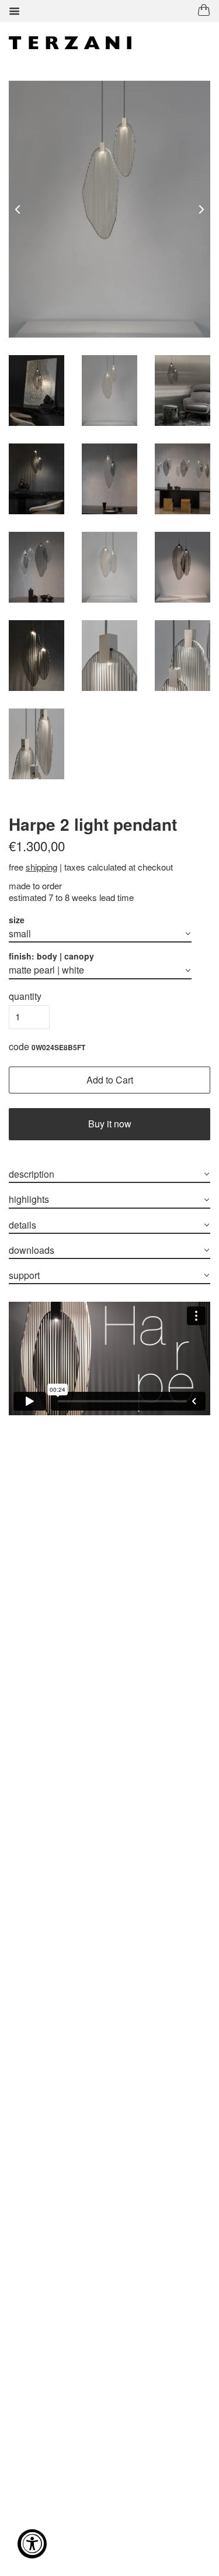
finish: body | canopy (51, 956)
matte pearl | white (46, 970)
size (17, 920)
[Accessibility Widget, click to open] (32, 2544)
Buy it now (110, 1124)
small (20, 933)
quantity (25, 996)
